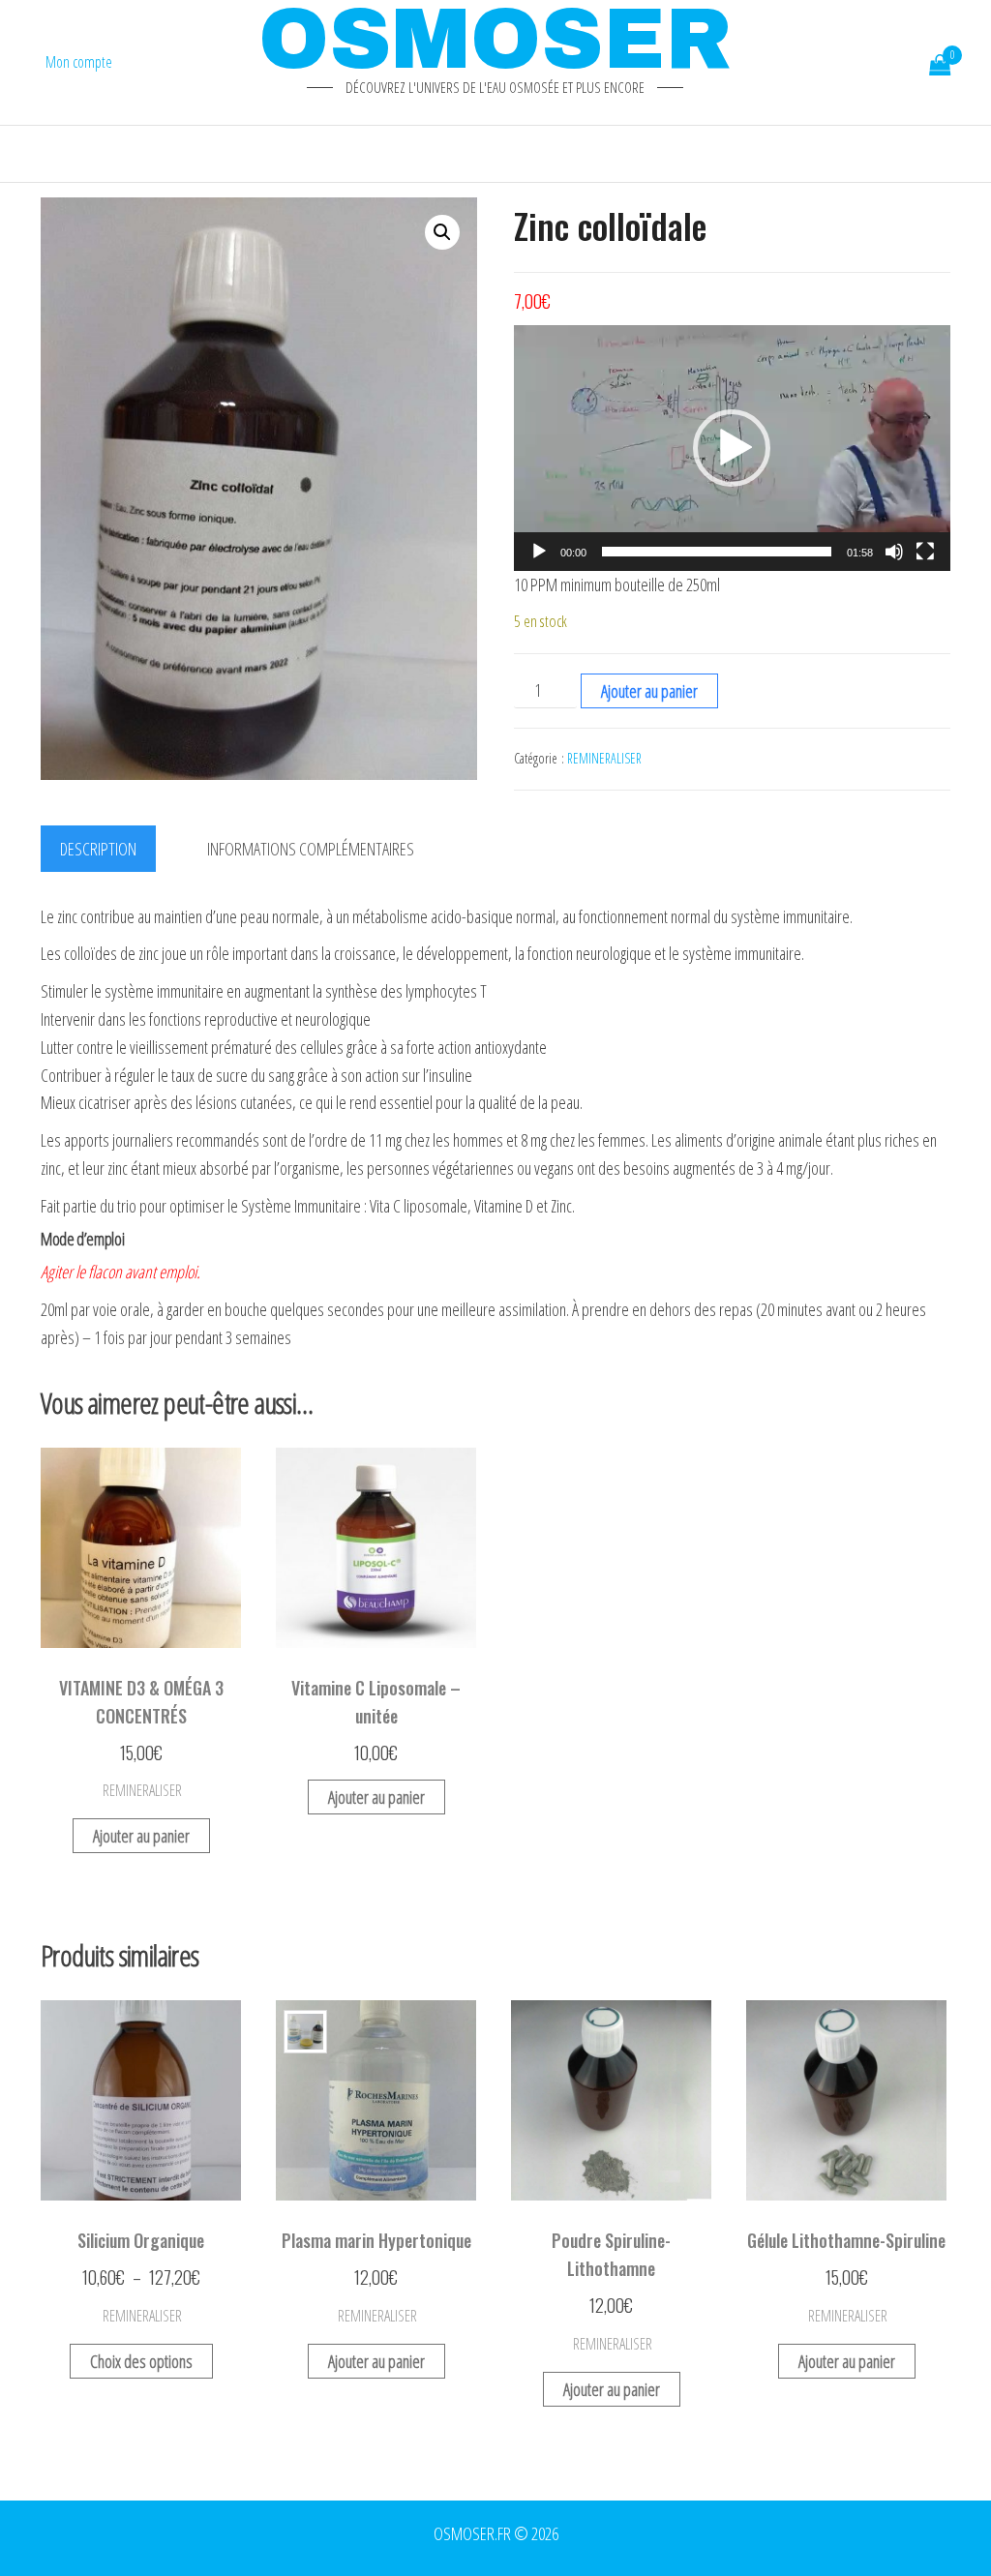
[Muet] (894, 552)
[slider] (717, 552)
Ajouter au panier (649, 691)
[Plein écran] (925, 552)
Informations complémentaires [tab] (311, 849)
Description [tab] (98, 849)
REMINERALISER (604, 758)
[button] (442, 232)
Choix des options (141, 2361)
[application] (732, 448)
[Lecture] (539, 552)
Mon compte (79, 62)
